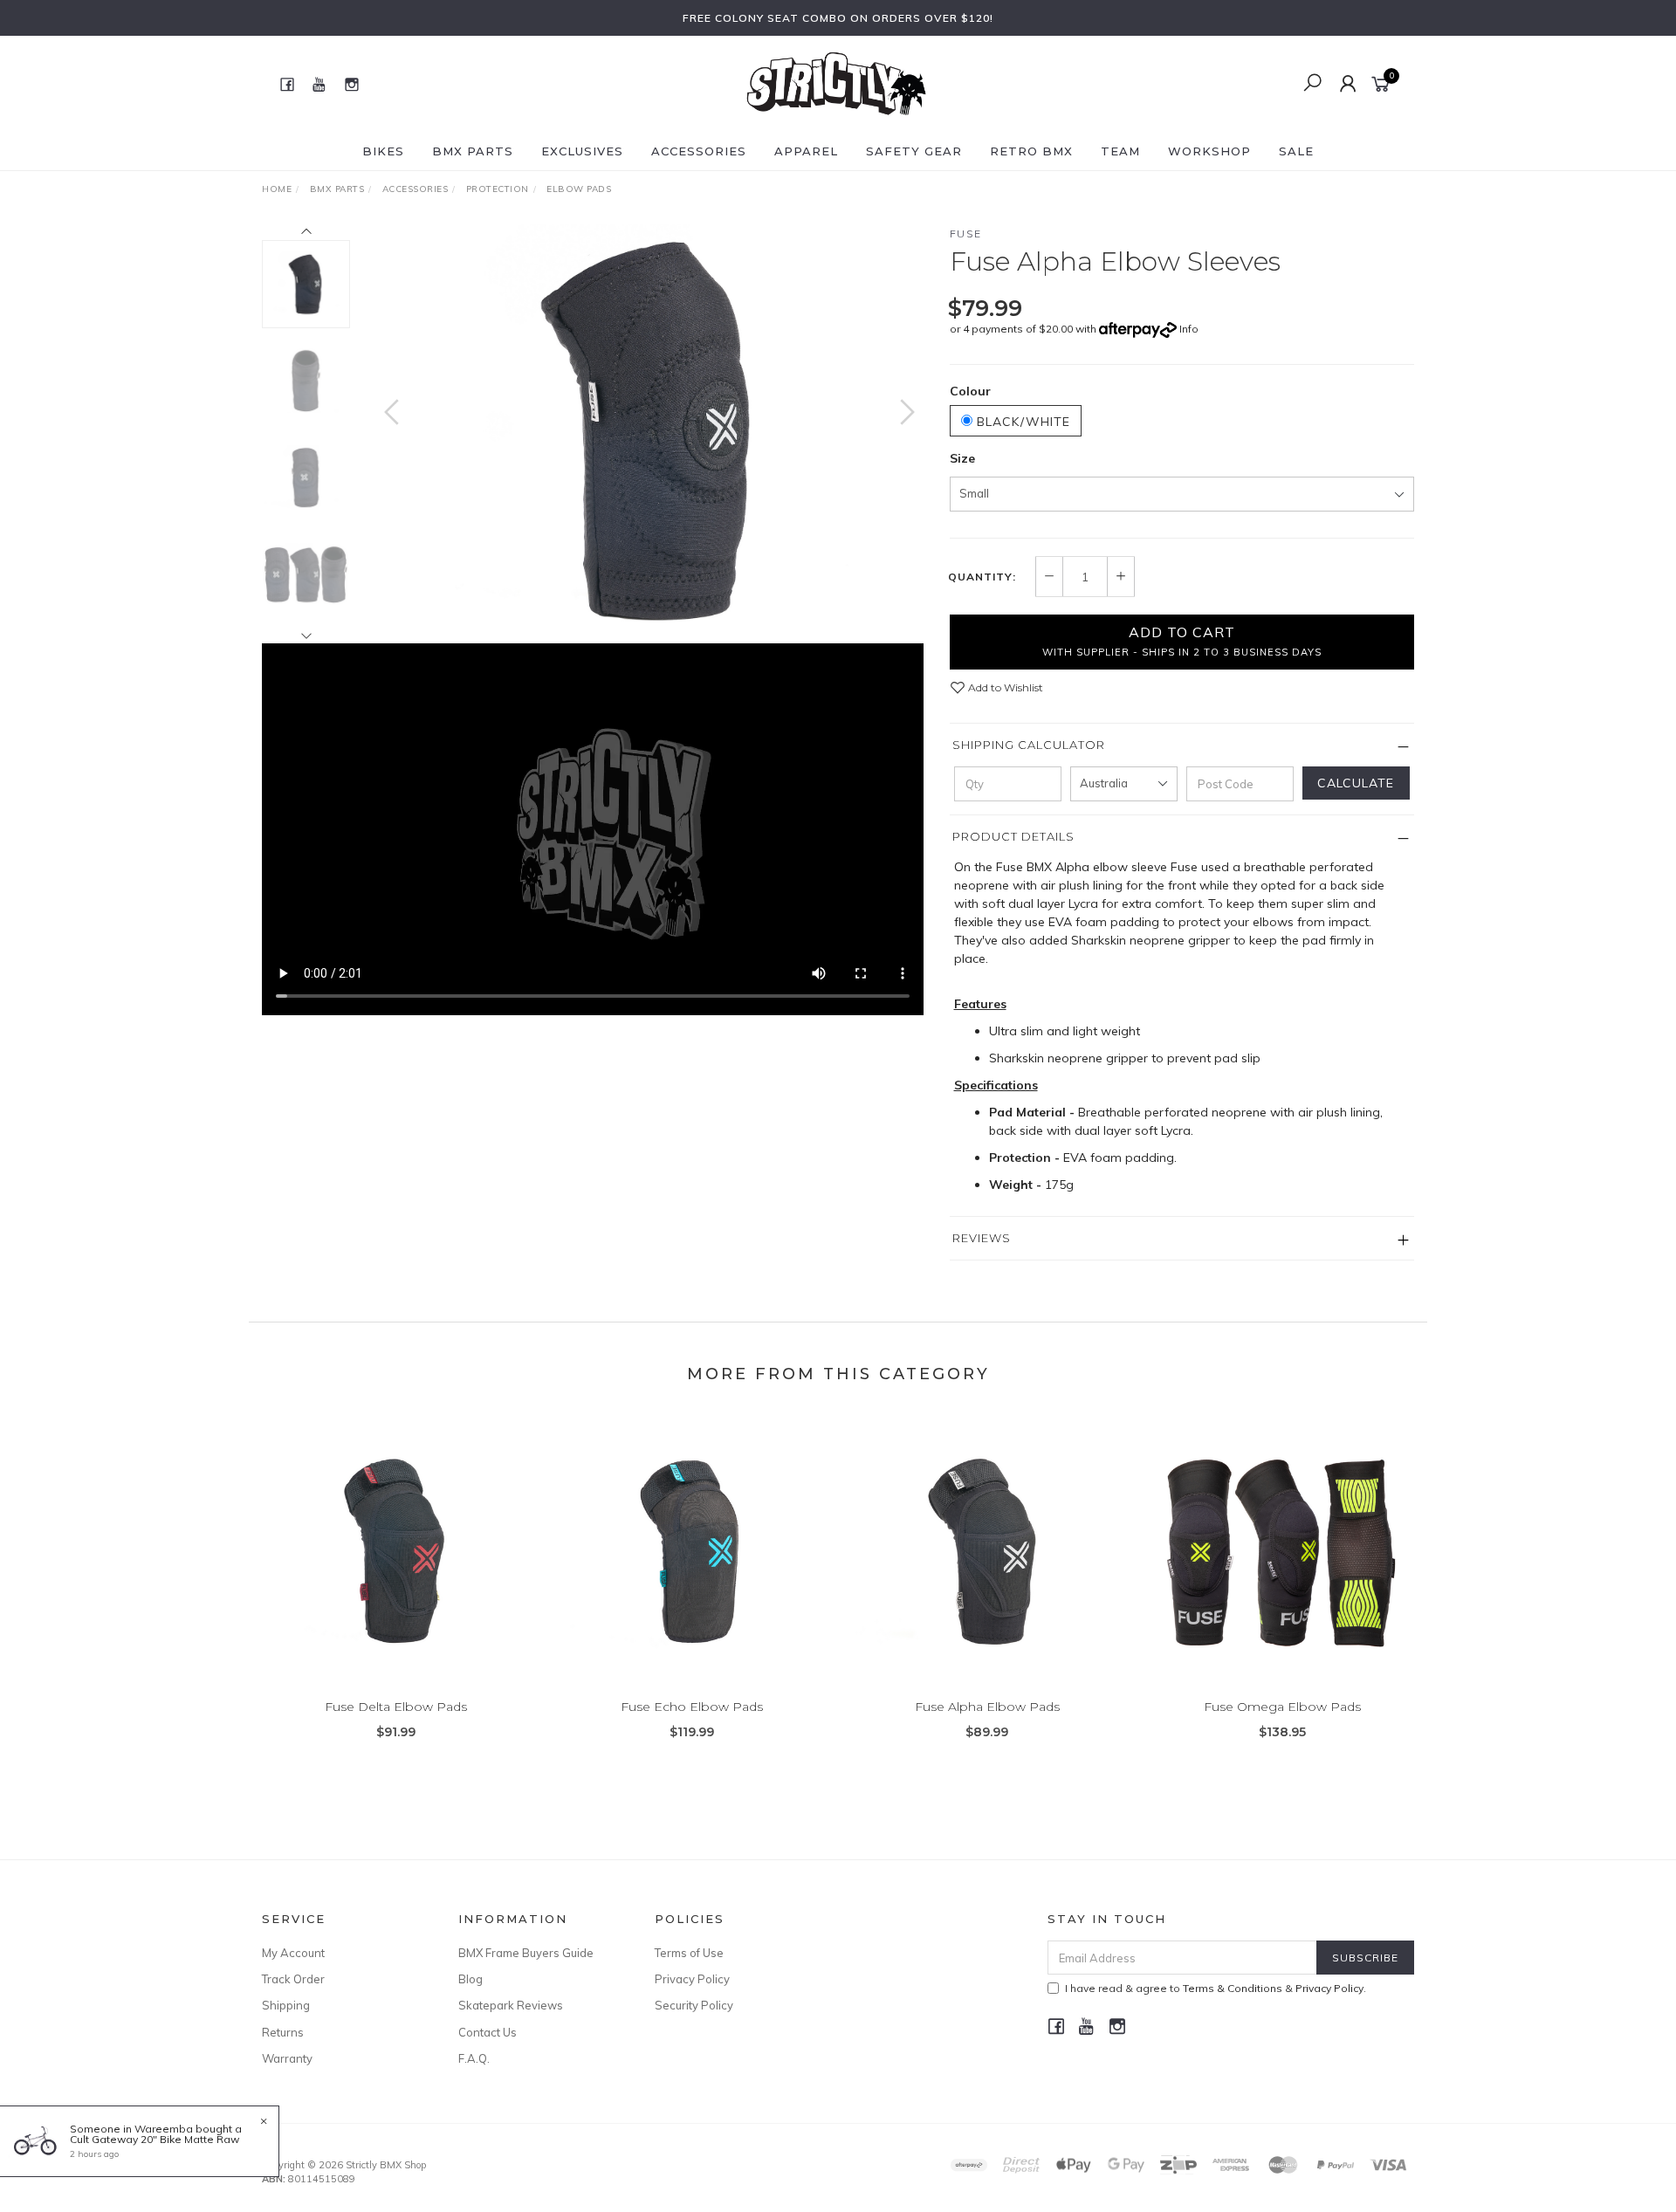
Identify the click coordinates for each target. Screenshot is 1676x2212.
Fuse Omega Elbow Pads (1282, 1707)
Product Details (1013, 836)
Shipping (286, 2005)
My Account (293, 1953)
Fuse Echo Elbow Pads (692, 1707)
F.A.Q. (474, 2058)
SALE (1296, 151)
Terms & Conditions (1233, 1988)
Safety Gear (914, 151)
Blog (471, 1979)
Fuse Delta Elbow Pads (396, 1707)
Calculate (1356, 783)
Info (1189, 329)
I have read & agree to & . (1216, 1988)
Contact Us (488, 2032)
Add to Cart (1182, 641)
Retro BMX (1031, 151)
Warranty (287, 2058)
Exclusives (582, 151)
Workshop (1209, 151)
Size (962, 458)
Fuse (966, 234)
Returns (283, 2032)
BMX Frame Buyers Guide (526, 1953)
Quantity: (982, 577)
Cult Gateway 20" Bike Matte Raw (155, 2139)
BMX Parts (473, 151)
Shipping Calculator (1029, 745)
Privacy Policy (692, 1979)
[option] (649, 429)
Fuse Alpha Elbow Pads (987, 1707)
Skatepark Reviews (511, 2005)
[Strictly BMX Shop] (836, 83)
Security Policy (694, 2005)
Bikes (383, 151)
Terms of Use (689, 1953)
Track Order (293, 1979)
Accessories (699, 151)
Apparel (806, 151)
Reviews (982, 1238)
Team (1120, 151)
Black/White (1021, 422)
